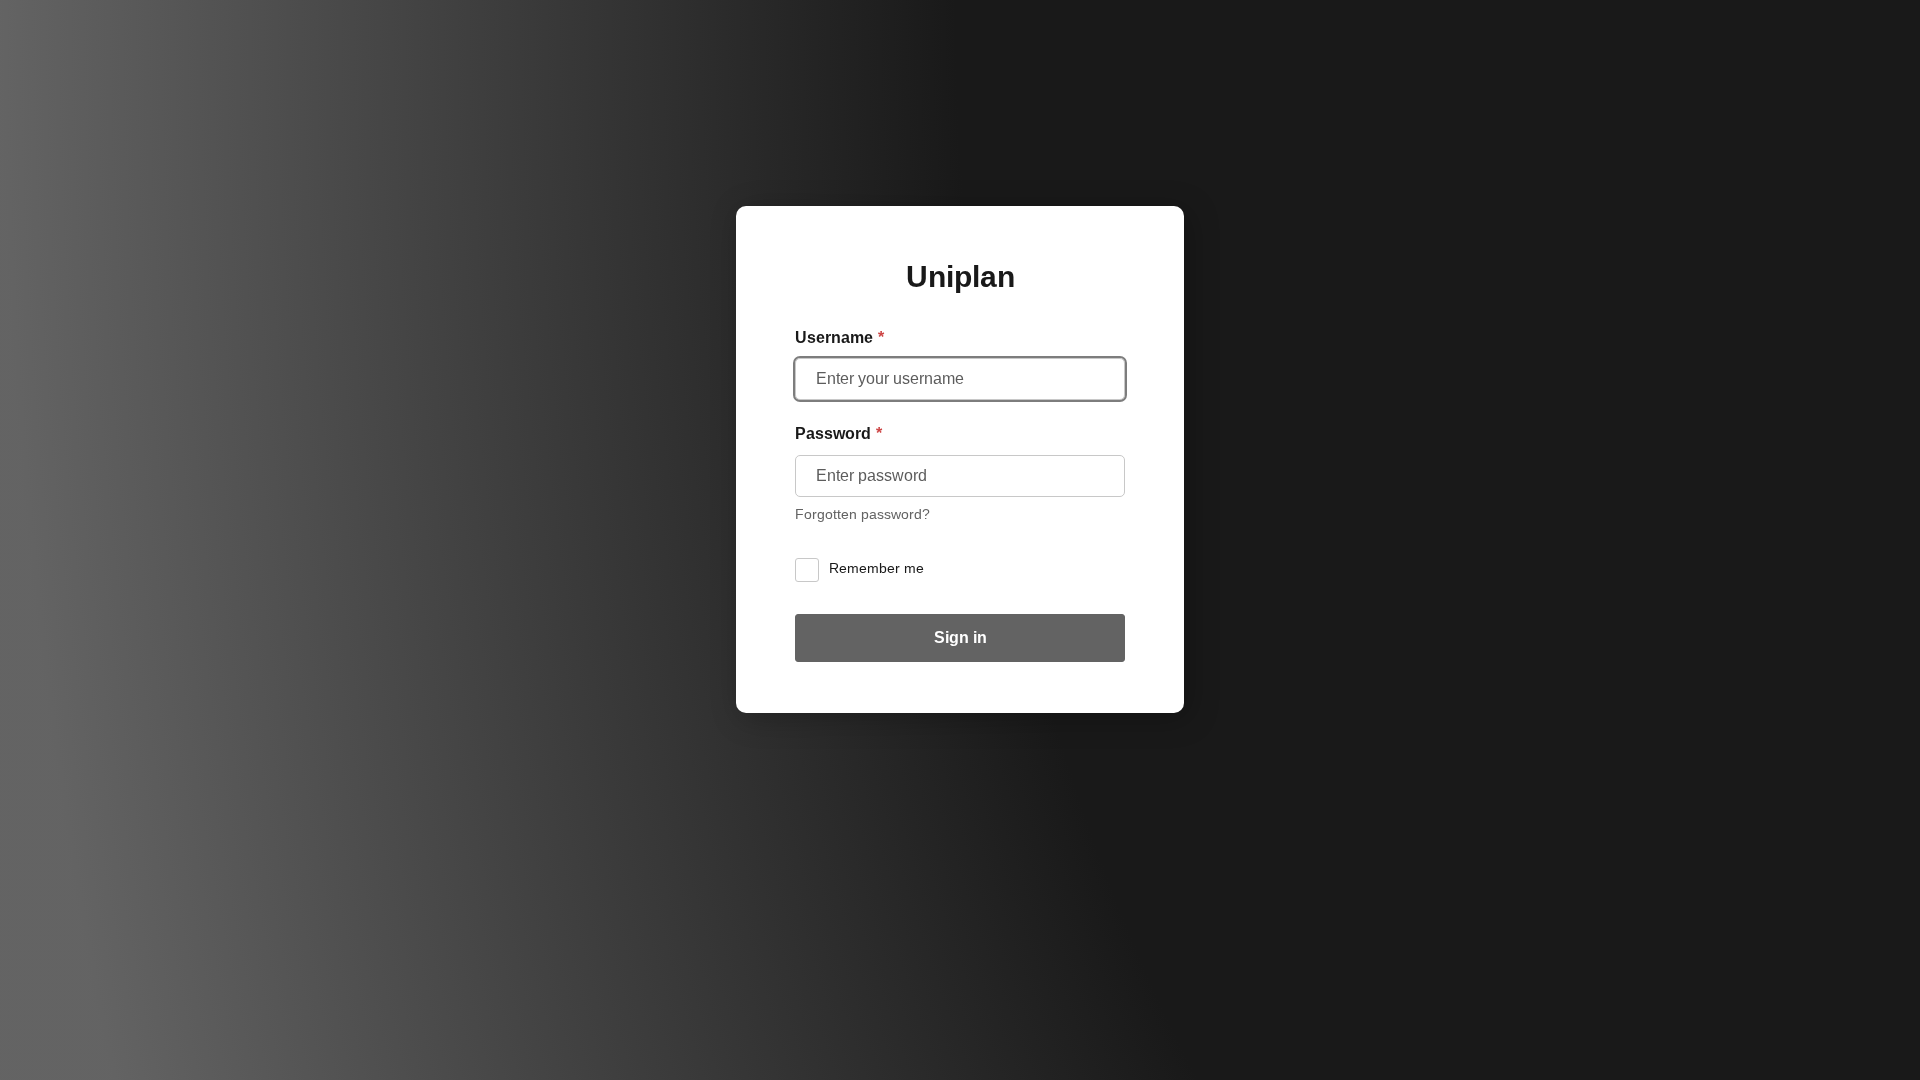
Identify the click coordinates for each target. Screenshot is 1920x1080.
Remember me (876, 568)
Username (839, 337)
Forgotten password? (862, 514)
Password (838, 433)
